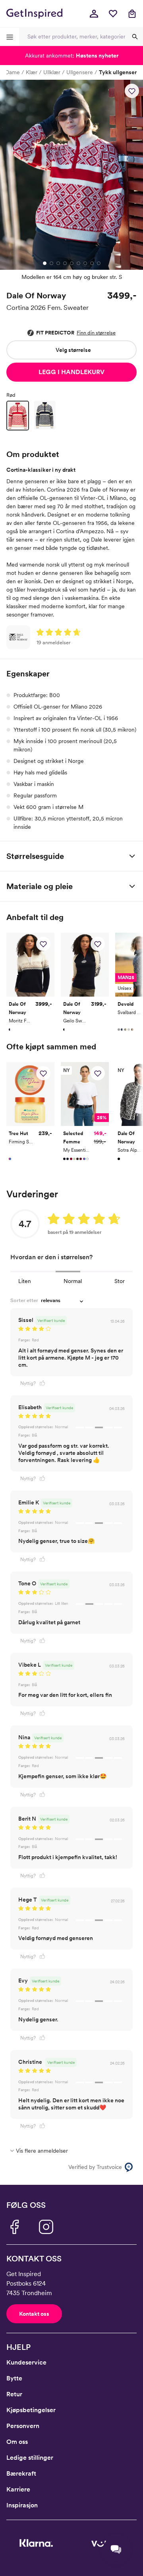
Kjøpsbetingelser (31, 2410)
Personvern (23, 2426)
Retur (14, 2394)
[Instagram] (46, 2227)
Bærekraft (21, 2473)
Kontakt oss (34, 2314)
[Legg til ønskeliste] (132, 91)
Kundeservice (26, 2362)
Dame (13, 72)
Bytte (14, 2378)
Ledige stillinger (30, 2458)
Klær (32, 72)
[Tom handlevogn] (132, 13)
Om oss (17, 2442)
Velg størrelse (73, 350)
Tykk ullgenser (118, 72)
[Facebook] (14, 2227)
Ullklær (52, 72)
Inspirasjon (22, 2505)
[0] (113, 13)
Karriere (18, 2489)
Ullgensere (80, 72)
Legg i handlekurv (71, 372)
